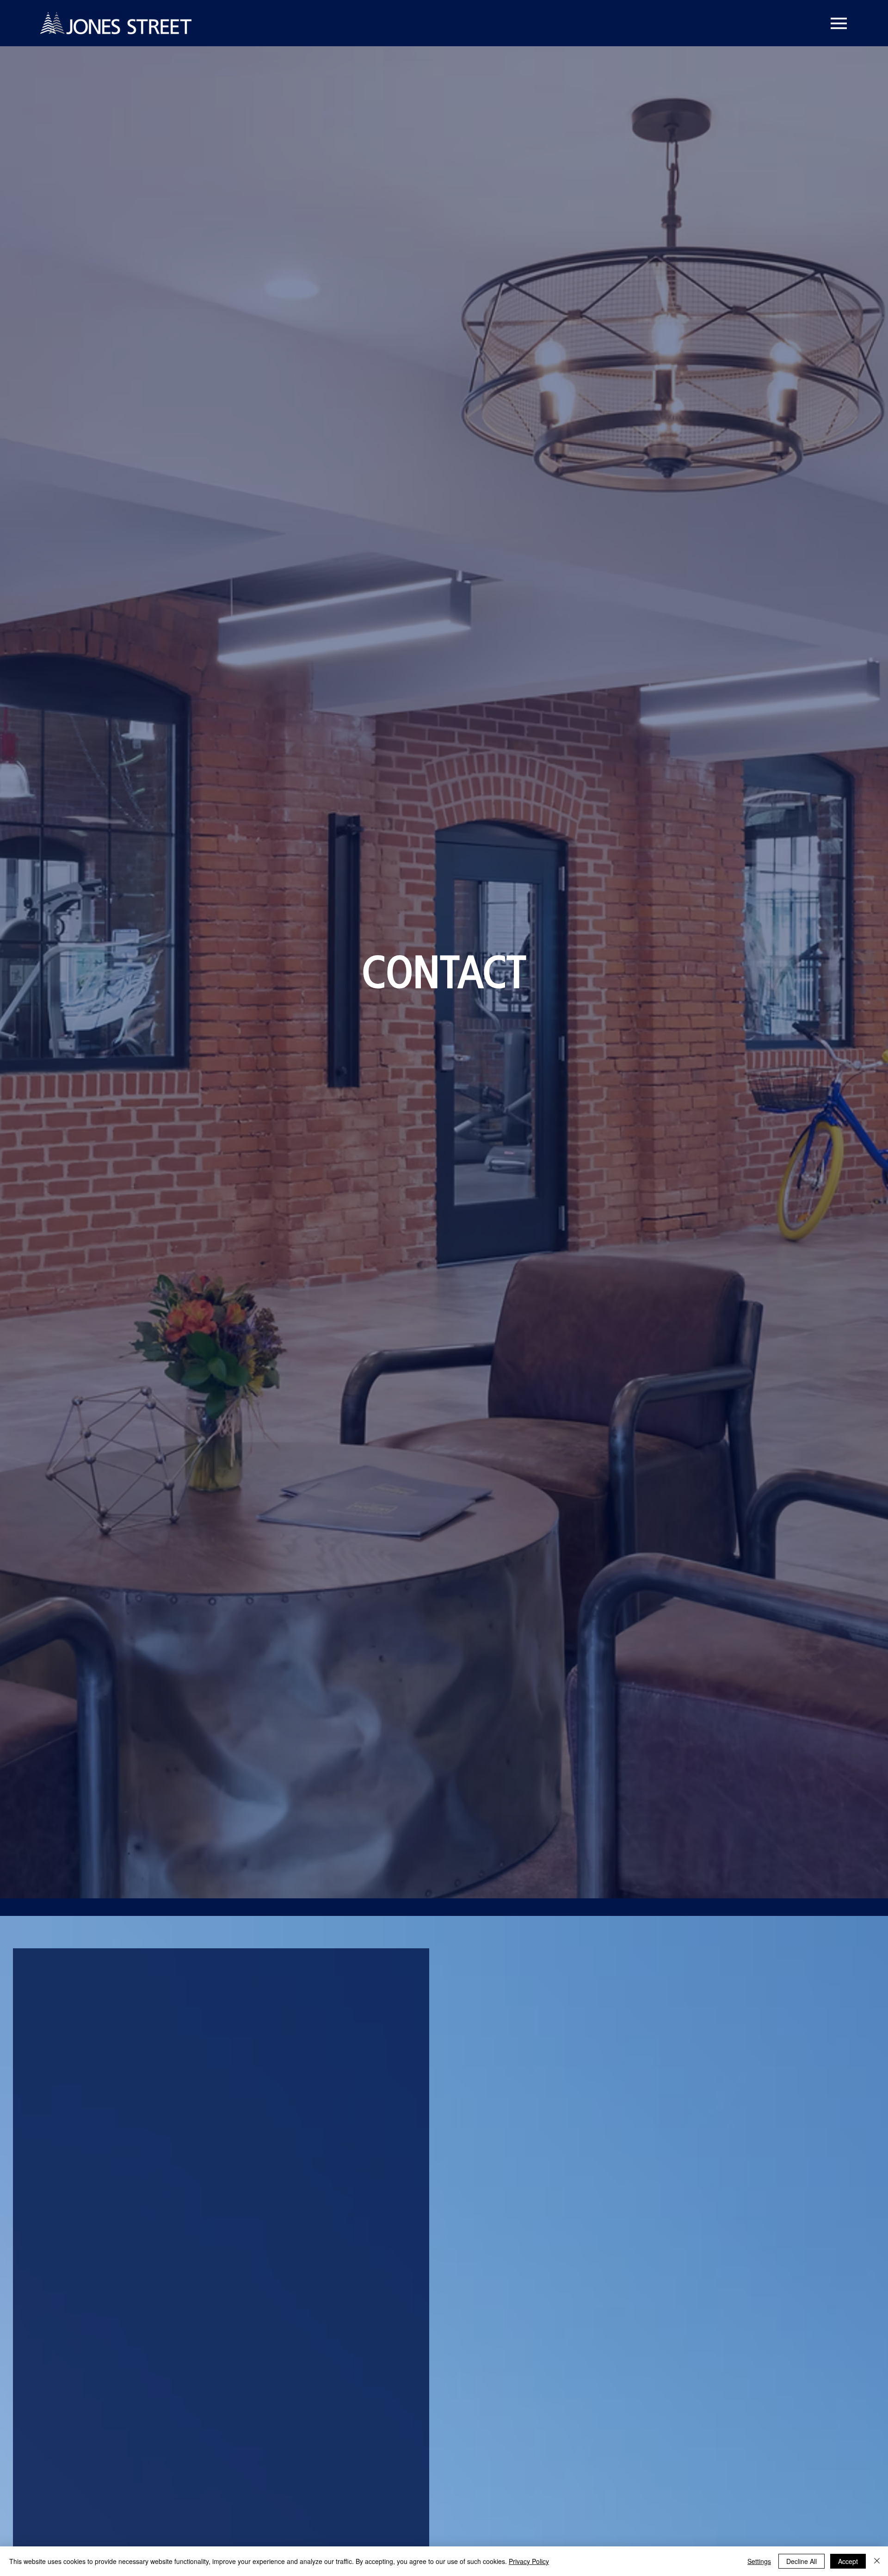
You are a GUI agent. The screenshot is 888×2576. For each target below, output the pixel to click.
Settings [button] (759, 2561)
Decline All (802, 2561)
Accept (848, 2561)
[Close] (877, 2561)
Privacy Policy (529, 2561)
